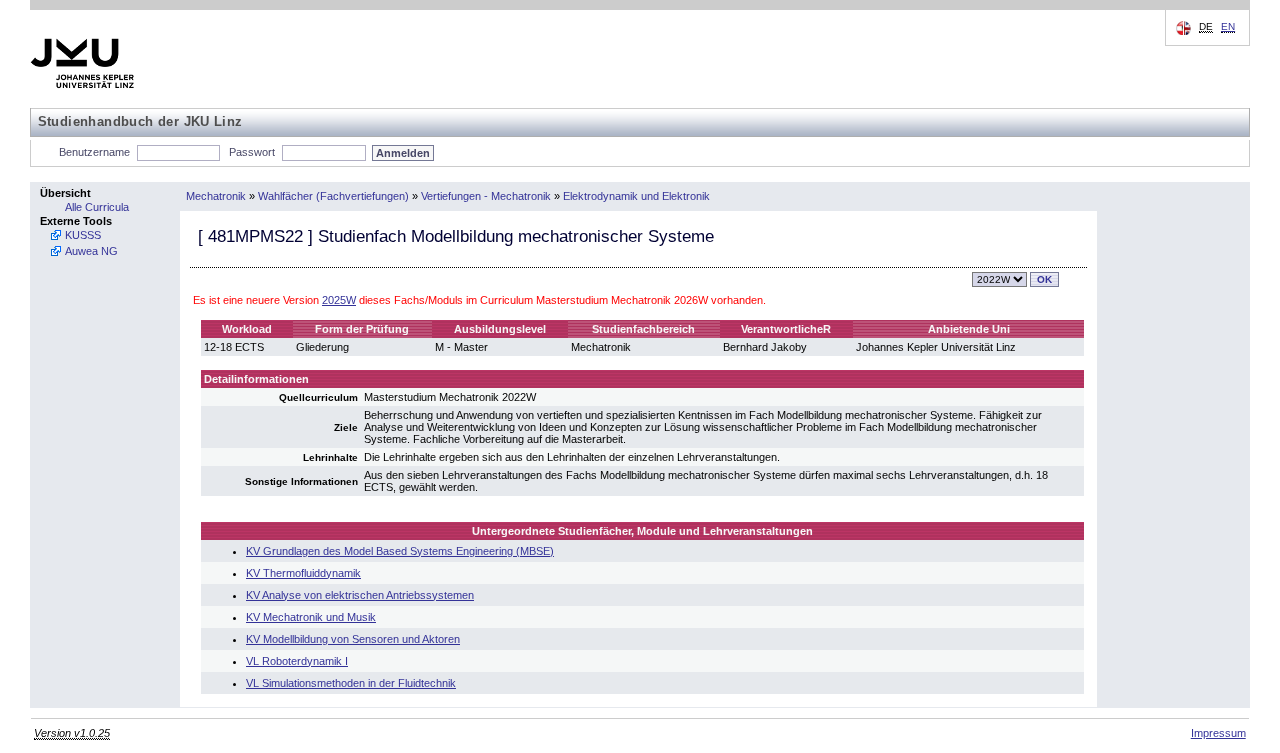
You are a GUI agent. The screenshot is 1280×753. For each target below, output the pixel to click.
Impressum (1218, 733)
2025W (339, 300)
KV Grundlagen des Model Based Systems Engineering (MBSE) (400, 551)
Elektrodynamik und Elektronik (636, 196)
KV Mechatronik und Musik (311, 617)
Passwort (252, 152)
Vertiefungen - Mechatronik (486, 196)
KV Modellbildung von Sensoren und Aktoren (353, 639)
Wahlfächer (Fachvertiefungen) (333, 196)
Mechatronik (216, 196)
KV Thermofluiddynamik (303, 573)
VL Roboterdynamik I (297, 661)
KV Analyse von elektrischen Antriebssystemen (360, 595)
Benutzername (94, 152)
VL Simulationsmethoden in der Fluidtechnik (351, 683)
